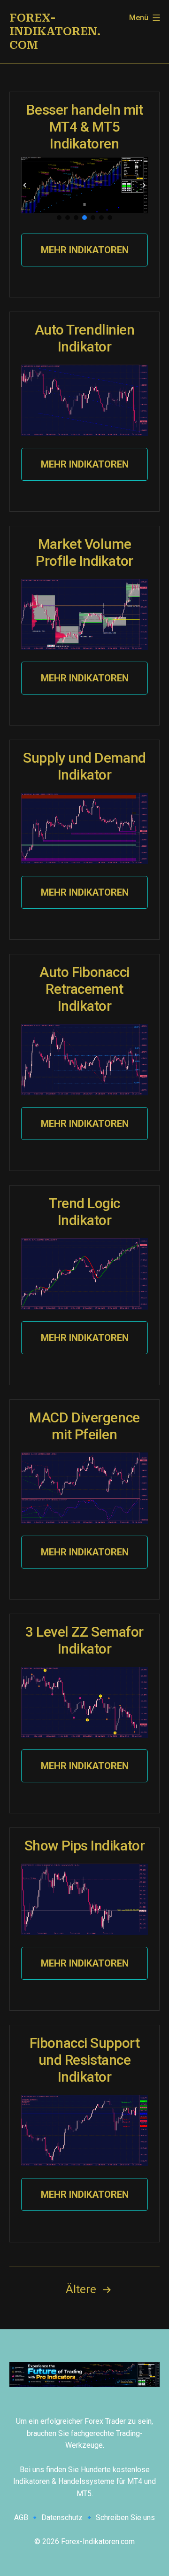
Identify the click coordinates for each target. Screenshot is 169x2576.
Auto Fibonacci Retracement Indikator (84, 989)
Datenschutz (62, 2517)
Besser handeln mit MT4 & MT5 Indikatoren (85, 127)
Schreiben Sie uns (125, 2517)
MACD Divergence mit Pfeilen (84, 1426)
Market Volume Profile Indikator (84, 552)
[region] (84, 189)
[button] (25, 185)
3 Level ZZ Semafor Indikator (84, 1640)
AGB (21, 2517)
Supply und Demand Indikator (84, 766)
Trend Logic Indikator (84, 1212)
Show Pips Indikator (84, 1846)
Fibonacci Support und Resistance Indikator (84, 2060)
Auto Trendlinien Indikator (85, 338)
